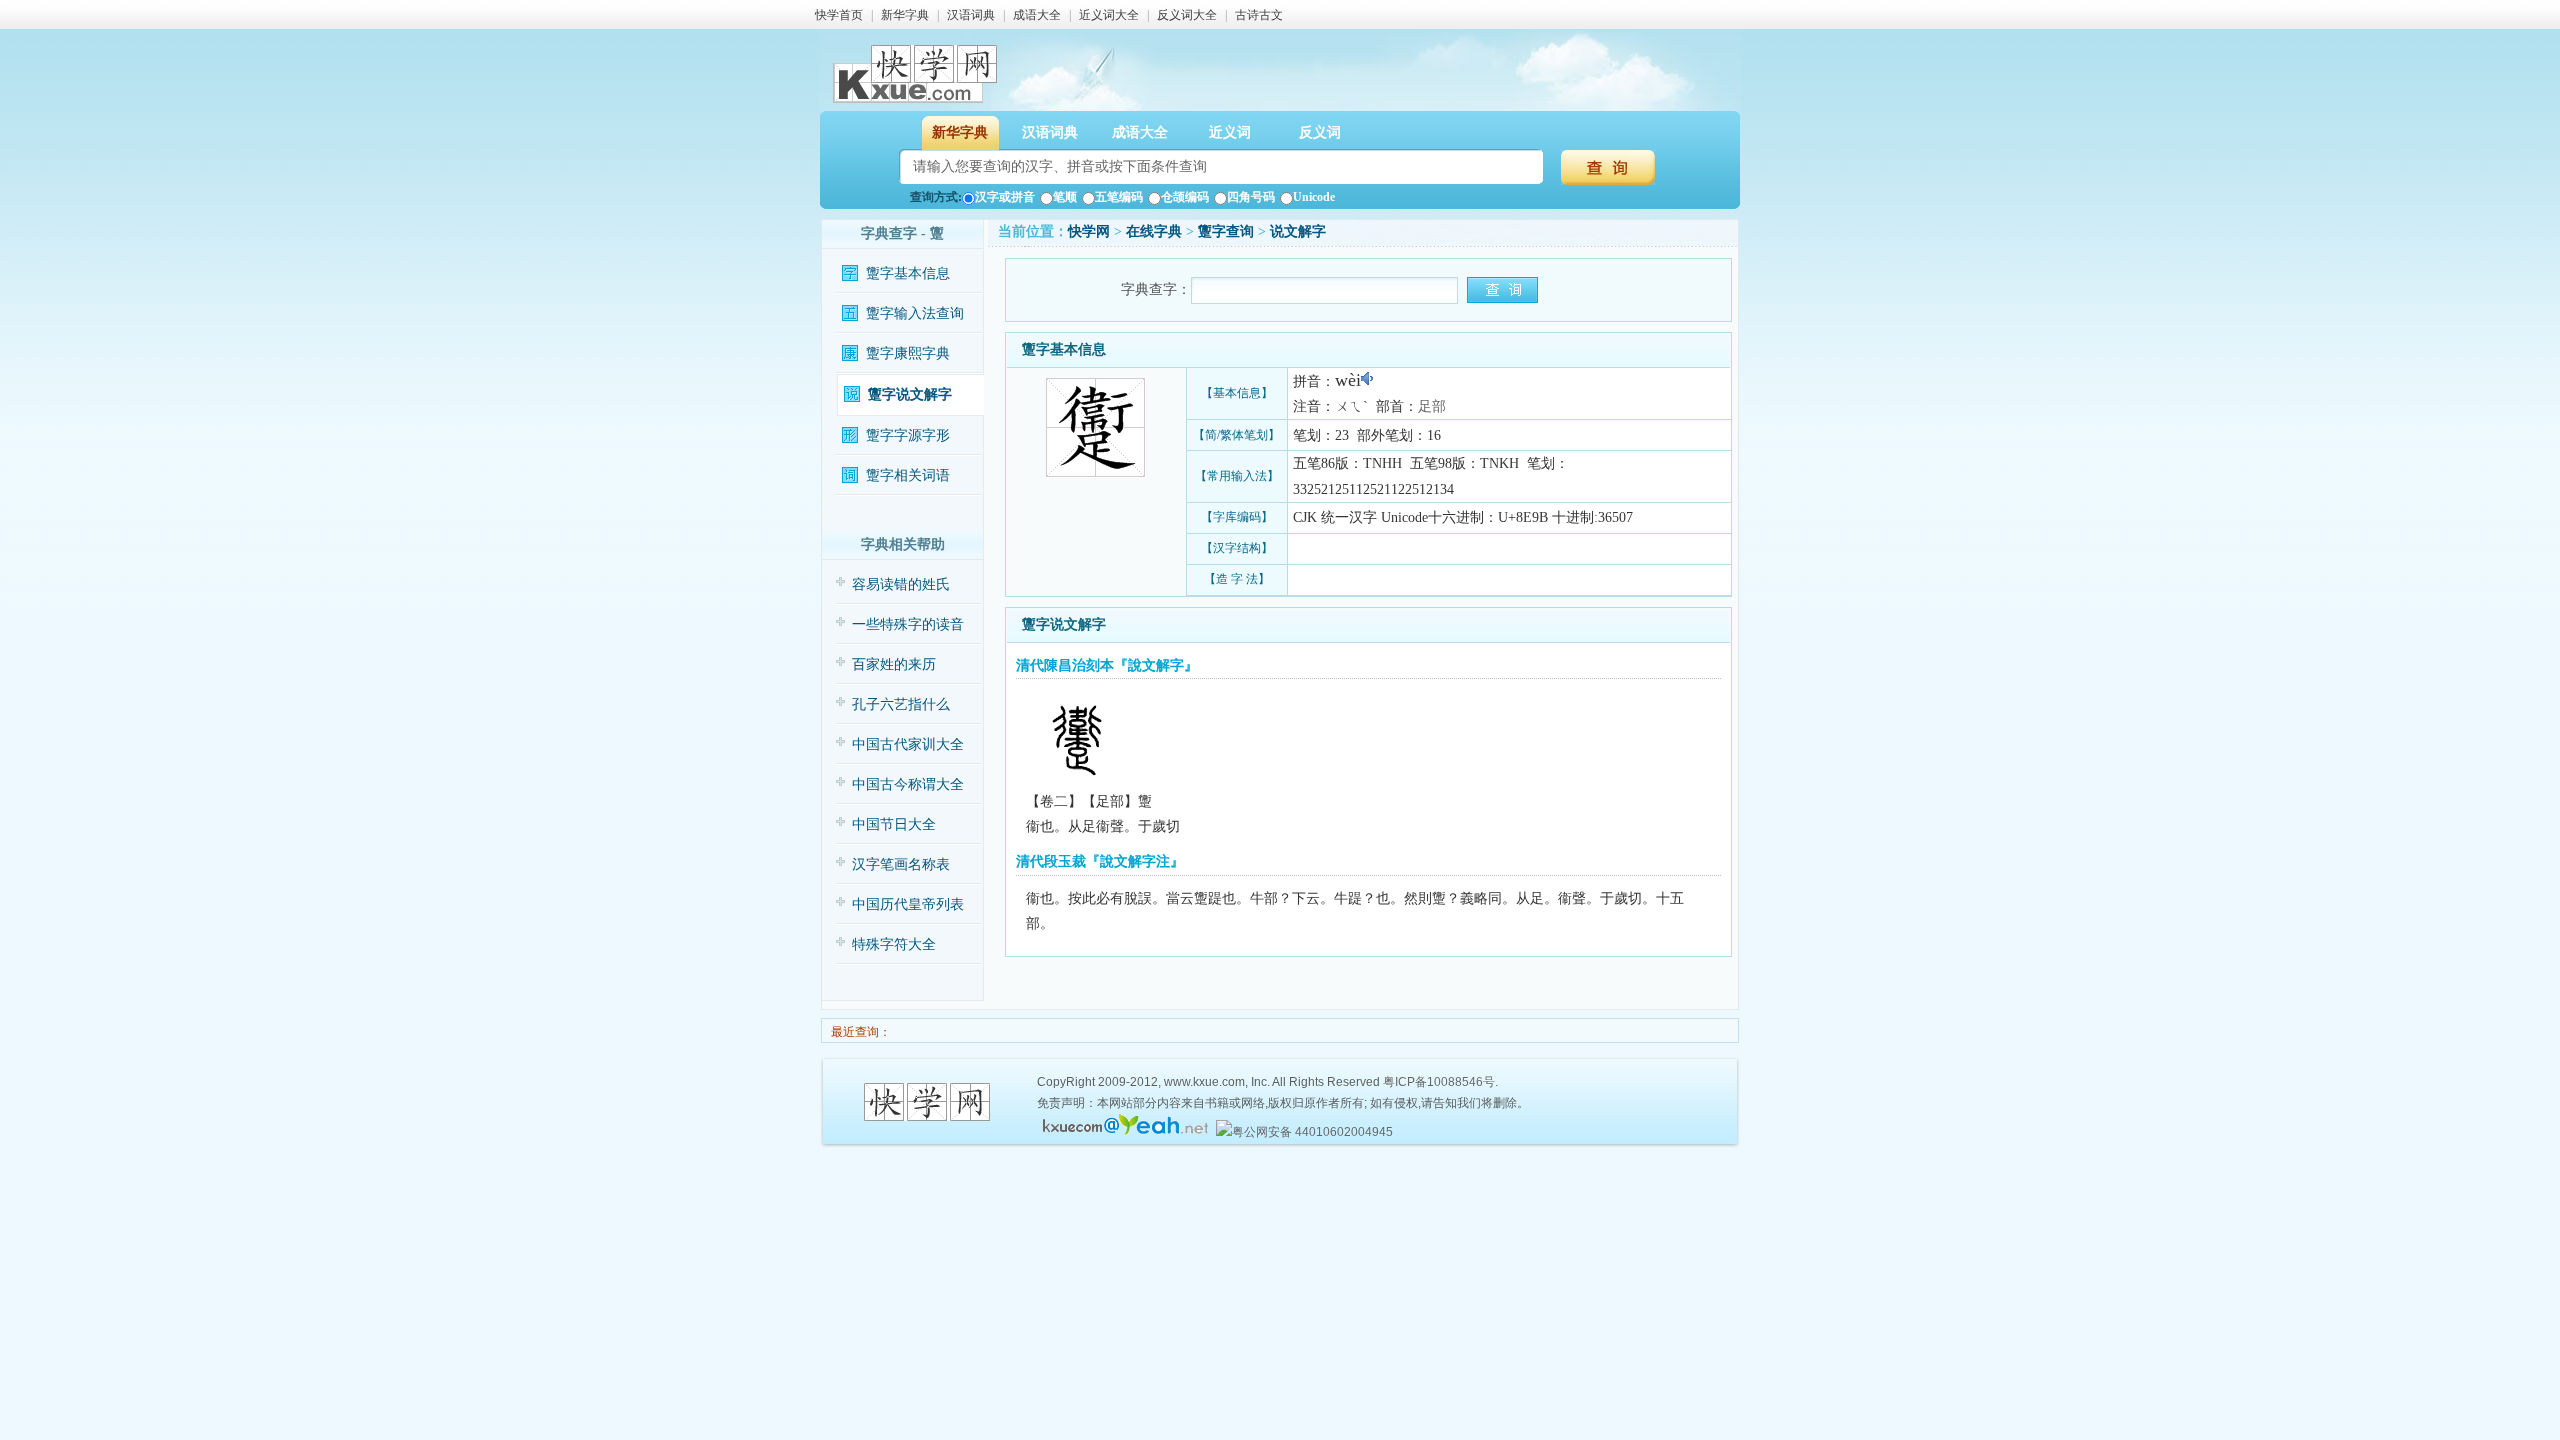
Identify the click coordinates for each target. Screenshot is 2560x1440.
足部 (1432, 406)
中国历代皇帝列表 (908, 904)
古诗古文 (1259, 15)
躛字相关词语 (908, 475)
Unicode (1314, 197)
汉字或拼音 (1005, 197)
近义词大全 (1109, 15)
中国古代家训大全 (908, 744)
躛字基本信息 (908, 273)
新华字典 (905, 15)
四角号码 (1251, 197)
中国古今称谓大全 (908, 784)
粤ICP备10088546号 (1439, 1082)
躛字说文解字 (910, 394)
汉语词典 (971, 15)
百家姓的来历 (894, 664)
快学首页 (839, 15)
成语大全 (1037, 15)
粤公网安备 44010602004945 (1312, 1132)
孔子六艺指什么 (901, 704)
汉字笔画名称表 (901, 864)
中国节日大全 (894, 824)
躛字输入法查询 (915, 313)
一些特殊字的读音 (908, 624)
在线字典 (1154, 231)
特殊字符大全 (894, 944)
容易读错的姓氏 (901, 584)
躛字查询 (1226, 231)
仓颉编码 (1185, 197)
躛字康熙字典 (908, 353)
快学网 (1089, 231)
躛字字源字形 (908, 435)
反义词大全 (1187, 15)
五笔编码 (1119, 197)
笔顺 (1065, 197)
